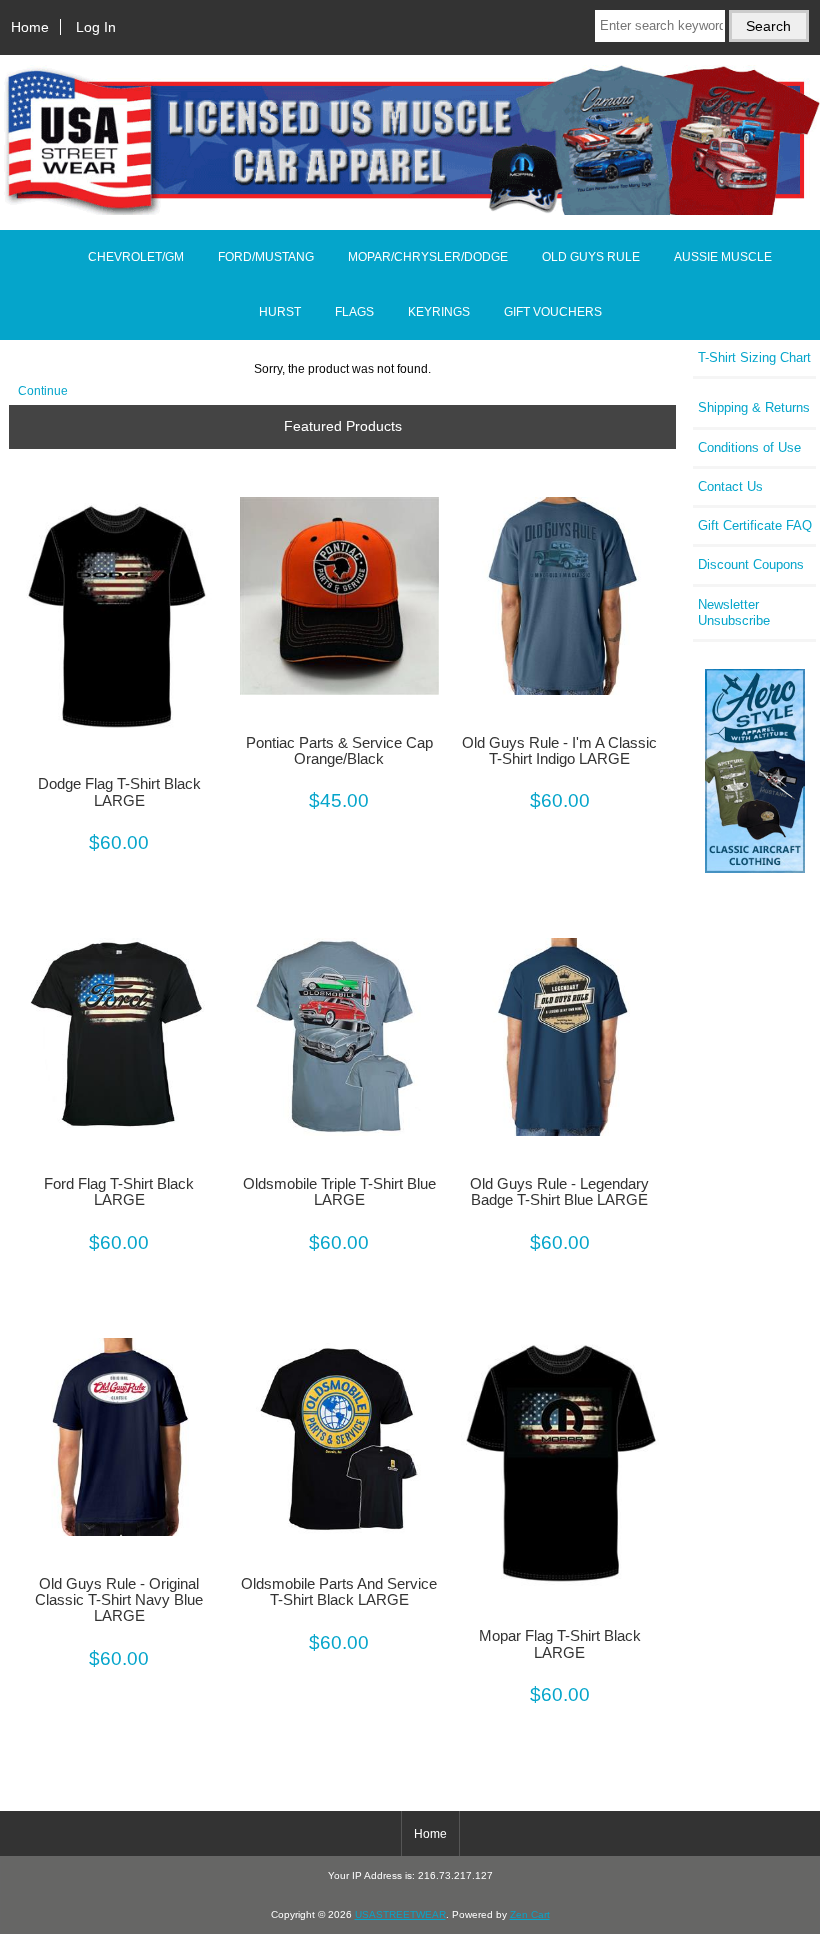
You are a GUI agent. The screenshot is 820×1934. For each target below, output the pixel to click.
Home (30, 27)
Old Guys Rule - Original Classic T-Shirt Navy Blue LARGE (119, 1600)
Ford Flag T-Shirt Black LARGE (119, 1192)
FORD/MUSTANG (266, 257)
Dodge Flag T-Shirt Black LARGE (119, 792)
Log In (96, 27)
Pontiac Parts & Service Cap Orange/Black (339, 751)
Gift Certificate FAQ (755, 525)
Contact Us (730, 486)
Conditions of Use (749, 447)
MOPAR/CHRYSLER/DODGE (428, 257)
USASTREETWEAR (400, 1914)
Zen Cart (530, 1914)
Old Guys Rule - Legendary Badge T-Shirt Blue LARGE (559, 1192)
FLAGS (354, 312)
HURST (280, 312)
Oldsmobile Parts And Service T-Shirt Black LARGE (339, 1592)
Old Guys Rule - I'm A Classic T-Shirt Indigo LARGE (559, 751)
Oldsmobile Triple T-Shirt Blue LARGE (339, 1192)
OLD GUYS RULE (591, 257)
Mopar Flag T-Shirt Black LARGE (560, 1644)
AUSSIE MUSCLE (723, 257)
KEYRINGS (439, 312)
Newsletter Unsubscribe (734, 612)
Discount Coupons (751, 564)
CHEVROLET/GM (136, 257)
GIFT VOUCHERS (553, 312)
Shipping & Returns (754, 407)
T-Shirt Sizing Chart (754, 357)
